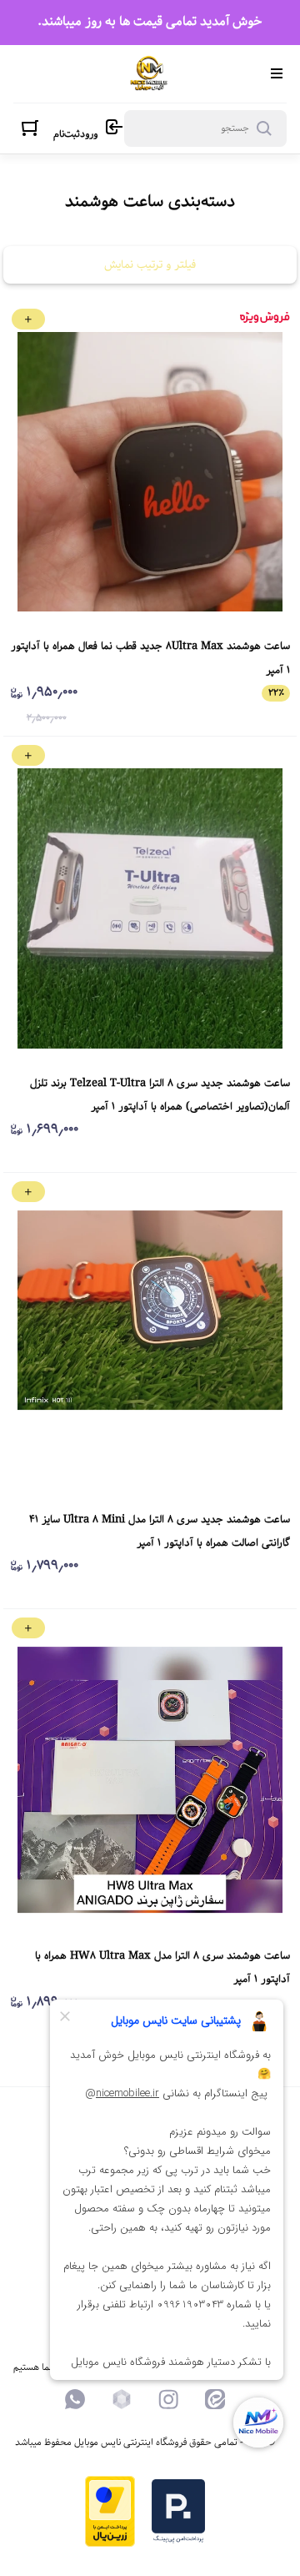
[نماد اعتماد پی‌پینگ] (178, 2541)
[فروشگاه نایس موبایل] (149, 74)
